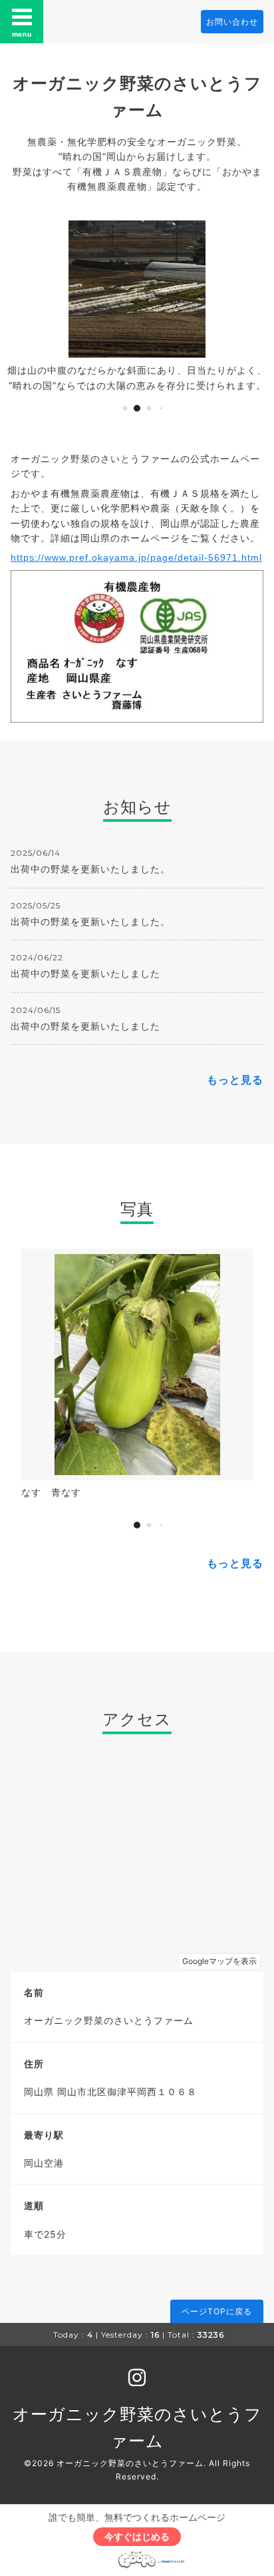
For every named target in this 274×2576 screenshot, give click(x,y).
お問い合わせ (232, 22)
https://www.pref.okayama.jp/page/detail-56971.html (136, 557)
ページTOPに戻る (217, 2311)
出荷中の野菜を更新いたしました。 (90, 869)
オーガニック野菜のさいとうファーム (130, 2463)
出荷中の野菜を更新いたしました (85, 973)
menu (22, 34)
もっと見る (235, 1080)
